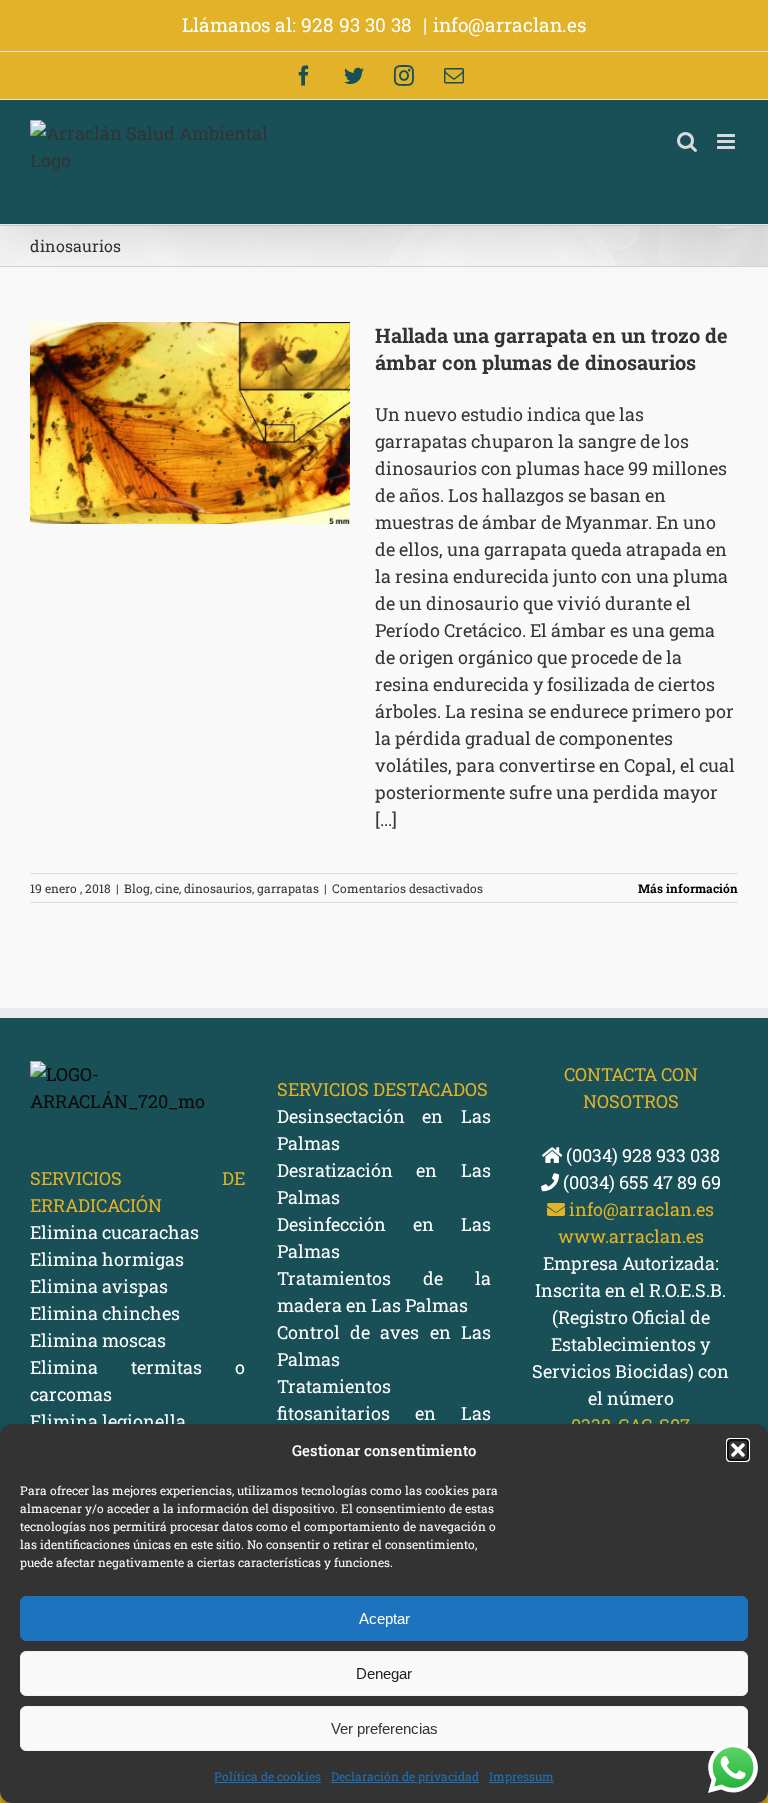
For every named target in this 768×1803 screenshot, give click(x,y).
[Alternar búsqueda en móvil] (687, 141)
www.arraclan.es (631, 1236)
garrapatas (288, 888)
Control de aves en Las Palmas (384, 1345)
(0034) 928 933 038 (641, 1155)
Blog (137, 888)
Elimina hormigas (107, 1259)
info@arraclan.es (509, 24)
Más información (688, 888)
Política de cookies (267, 1776)
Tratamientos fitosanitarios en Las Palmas (384, 1413)
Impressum (521, 1776)
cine (167, 888)
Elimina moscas (98, 1340)
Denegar (384, 1673)
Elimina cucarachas (114, 1232)
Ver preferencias (384, 1728)
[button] (738, 1450)
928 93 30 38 (359, 24)
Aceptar (384, 1618)
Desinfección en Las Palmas (384, 1237)
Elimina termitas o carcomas (137, 1380)
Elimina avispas (99, 1286)
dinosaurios (218, 888)
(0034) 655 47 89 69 (640, 1182)
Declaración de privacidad (405, 1776)
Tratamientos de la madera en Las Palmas (384, 1291)
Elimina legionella (108, 1421)
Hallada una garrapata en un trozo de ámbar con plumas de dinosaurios (551, 348)
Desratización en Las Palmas (384, 1183)
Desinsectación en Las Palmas (384, 1129)
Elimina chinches (105, 1313)
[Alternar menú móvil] (727, 141)
